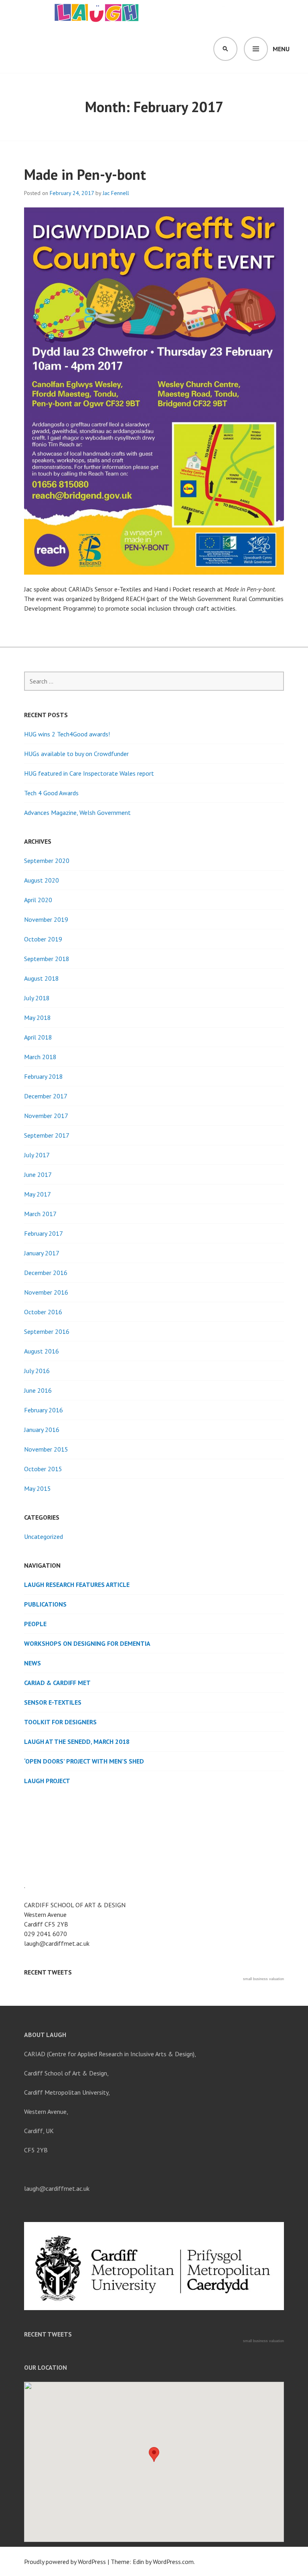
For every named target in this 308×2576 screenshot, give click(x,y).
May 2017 (37, 1194)
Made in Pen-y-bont (85, 174)
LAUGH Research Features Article (77, 1585)
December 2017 (46, 1096)
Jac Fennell (116, 193)
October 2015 (43, 1469)
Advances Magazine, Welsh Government (77, 812)
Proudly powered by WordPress (65, 2562)
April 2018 (38, 1037)
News (32, 1663)
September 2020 (47, 861)
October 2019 (43, 939)
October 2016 (43, 1312)
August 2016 (42, 1351)
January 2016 (42, 1430)
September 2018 (47, 959)
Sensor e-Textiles (53, 1702)
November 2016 (46, 1292)
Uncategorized (44, 1536)
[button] (154, 2454)
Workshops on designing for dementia (87, 1643)
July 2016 (37, 1371)
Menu (281, 49)
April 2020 (38, 900)
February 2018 (44, 1076)
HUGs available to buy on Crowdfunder (76, 754)
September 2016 (47, 1331)
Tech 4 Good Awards (51, 793)
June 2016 (38, 1390)
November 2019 (46, 919)
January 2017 (42, 1253)
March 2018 (40, 1057)
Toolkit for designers (60, 1722)
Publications (45, 1604)
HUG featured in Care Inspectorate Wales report (89, 773)
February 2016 (44, 1410)
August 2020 (42, 880)
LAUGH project (47, 1781)
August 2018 (42, 978)
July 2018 (37, 998)
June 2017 (38, 1174)
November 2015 (46, 1449)
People (35, 1624)
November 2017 (46, 1116)
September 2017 (47, 1135)
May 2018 (37, 1018)
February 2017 (44, 1233)
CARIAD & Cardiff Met (57, 1683)
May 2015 (37, 1488)
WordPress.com (173, 2562)
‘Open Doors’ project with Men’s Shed (84, 1761)
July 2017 (37, 1155)
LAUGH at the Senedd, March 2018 (77, 1741)
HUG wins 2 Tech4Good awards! (67, 734)
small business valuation (263, 1979)
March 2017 (40, 1214)
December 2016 (46, 1273)
